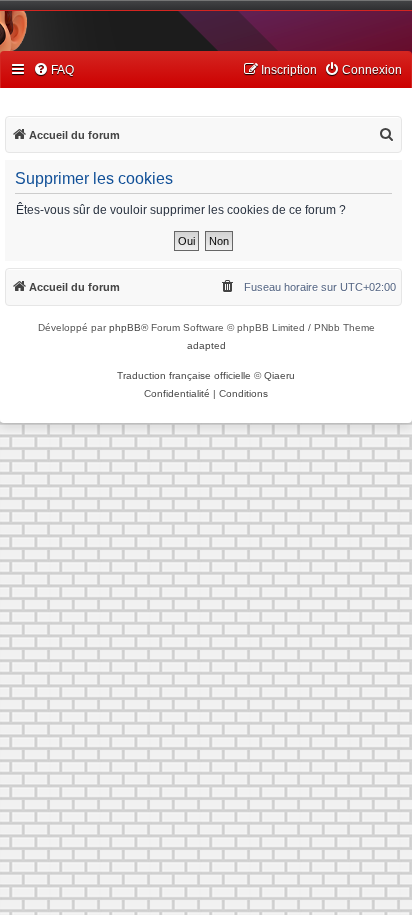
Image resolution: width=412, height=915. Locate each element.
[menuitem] (53, 70)
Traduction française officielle (184, 375)
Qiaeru (279, 375)
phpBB (125, 327)
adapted (206, 345)
